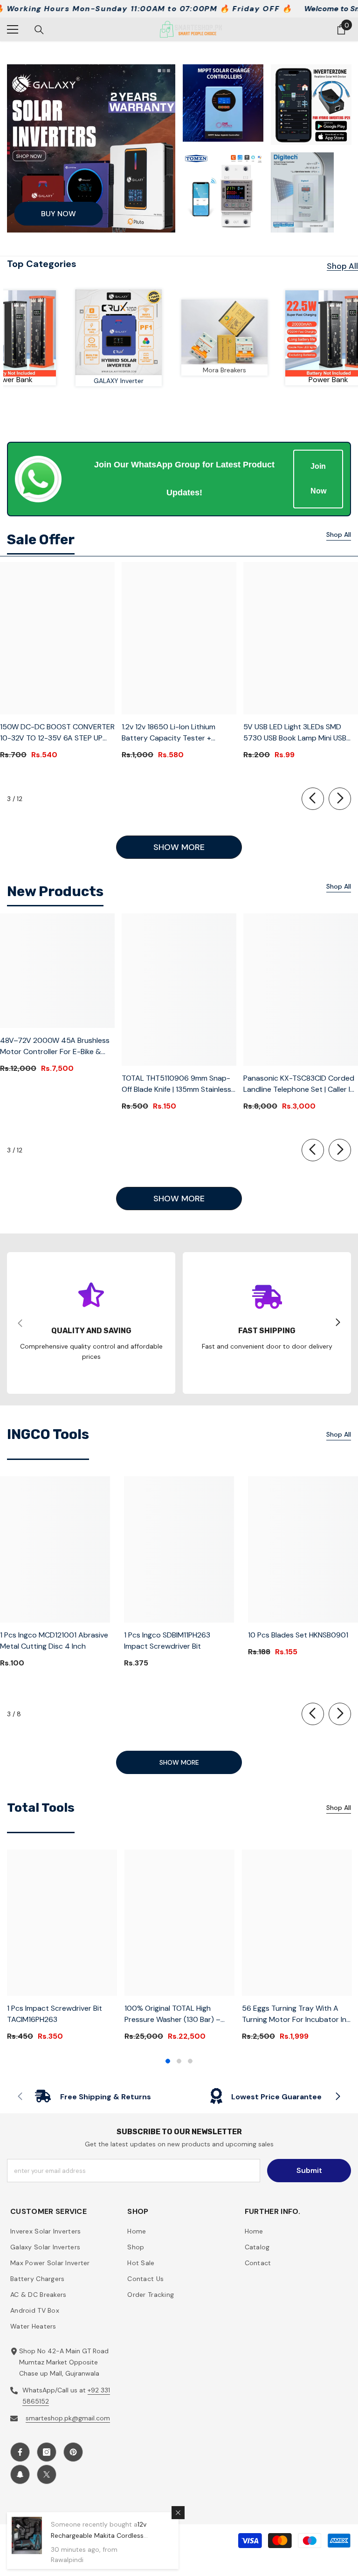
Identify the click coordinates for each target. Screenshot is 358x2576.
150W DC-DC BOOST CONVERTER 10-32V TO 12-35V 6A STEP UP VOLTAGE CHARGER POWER (57, 733)
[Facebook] (20, 2452)
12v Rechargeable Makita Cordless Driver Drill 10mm (99, 2535)
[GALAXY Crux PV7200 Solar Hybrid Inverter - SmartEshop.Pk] (141, 332)
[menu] (13, 29)
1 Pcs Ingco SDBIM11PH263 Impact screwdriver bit (167, 1641)
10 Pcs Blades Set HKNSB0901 (298, 1635)
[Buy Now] (91, 148)
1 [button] (168, 2061)
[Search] (39, 30)
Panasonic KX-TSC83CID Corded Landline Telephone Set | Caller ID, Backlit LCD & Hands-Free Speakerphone (300, 1084)
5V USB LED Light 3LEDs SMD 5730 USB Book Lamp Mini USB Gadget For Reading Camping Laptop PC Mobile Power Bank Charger (295, 733)
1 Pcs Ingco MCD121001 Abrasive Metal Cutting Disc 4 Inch (54, 1641)
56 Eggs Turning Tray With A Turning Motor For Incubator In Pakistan (294, 2014)
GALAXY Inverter (141, 381)
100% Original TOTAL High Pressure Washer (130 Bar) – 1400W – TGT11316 (172, 2014)
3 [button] (190, 2061)
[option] (62, 1949)
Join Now (318, 479)
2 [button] (179, 2061)
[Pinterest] (73, 2452)
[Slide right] (340, 799)
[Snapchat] (20, 2474)
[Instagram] (47, 2452)
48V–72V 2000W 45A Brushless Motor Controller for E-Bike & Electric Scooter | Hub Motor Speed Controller (55, 1046)
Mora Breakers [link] (247, 370)
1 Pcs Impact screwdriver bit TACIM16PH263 (55, 2014)
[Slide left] (313, 799)
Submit (309, 2170)
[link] (247, 332)
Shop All (342, 266)
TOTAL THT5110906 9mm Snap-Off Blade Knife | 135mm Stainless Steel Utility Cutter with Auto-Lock (176, 1084)
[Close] (178, 2513)
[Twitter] (47, 2474)
